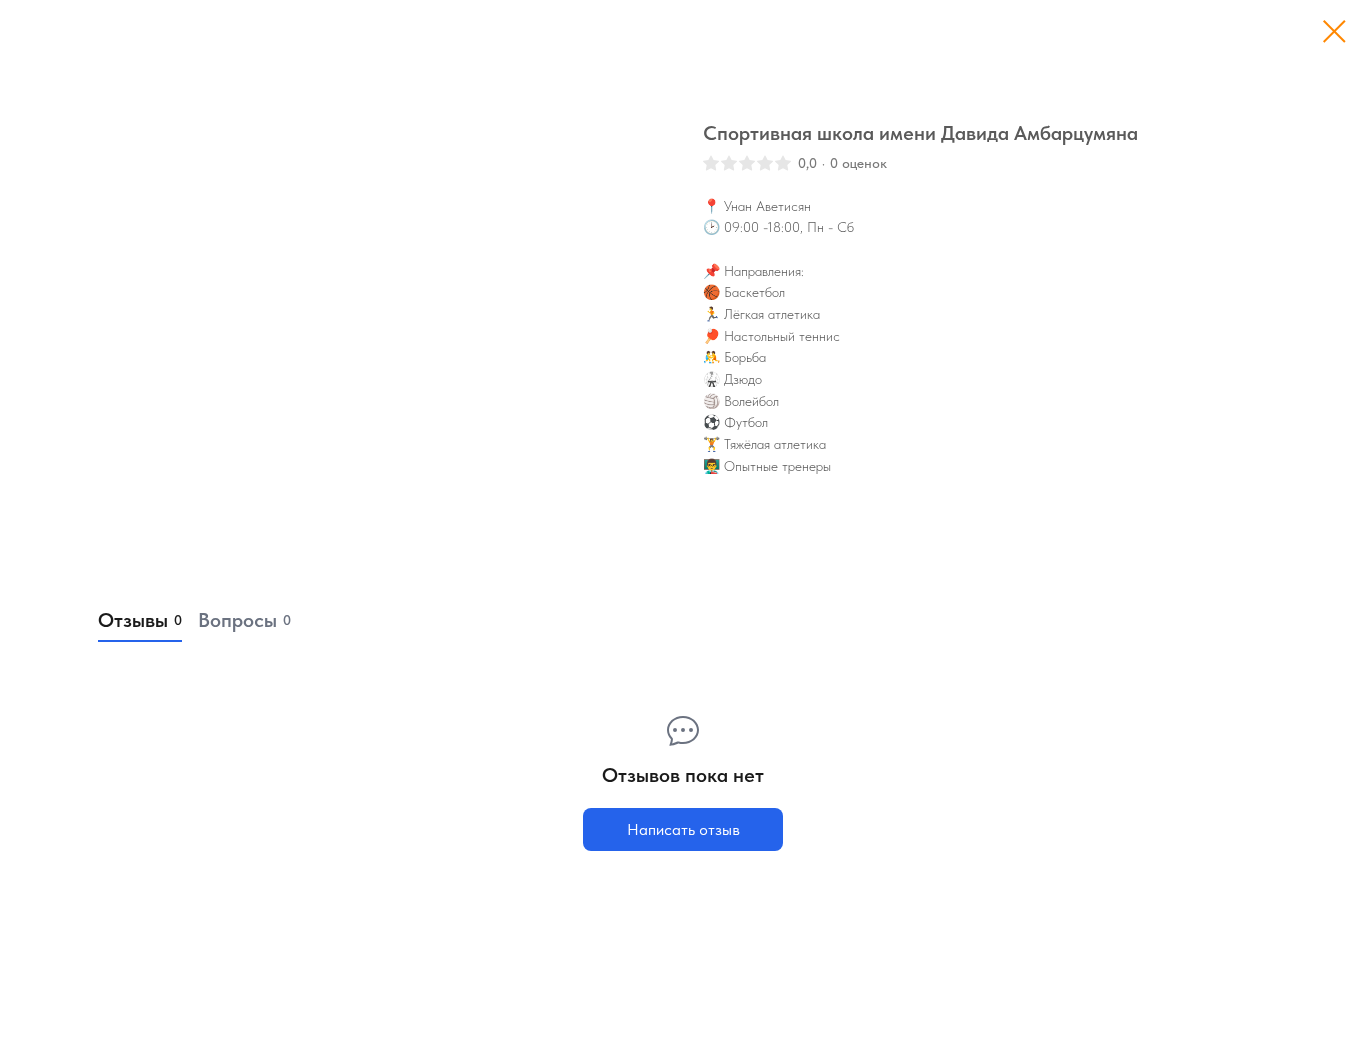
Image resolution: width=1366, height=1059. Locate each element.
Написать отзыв (683, 829)
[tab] (140, 621)
